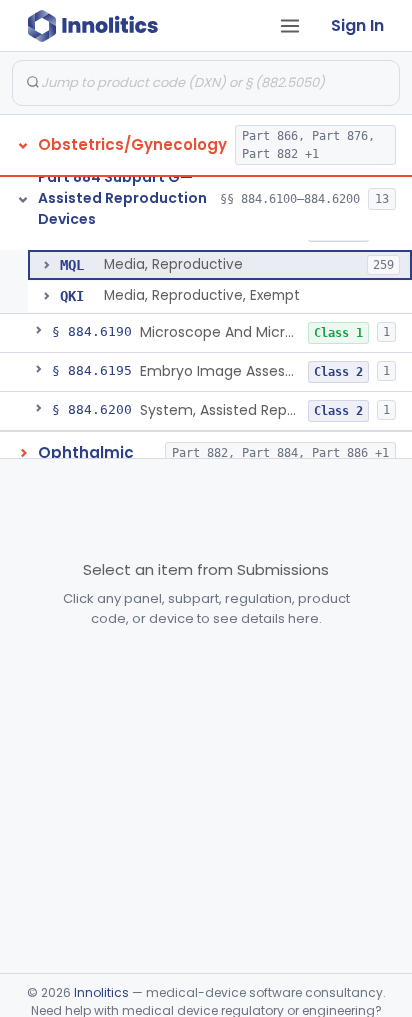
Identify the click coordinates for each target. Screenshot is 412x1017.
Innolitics (101, 992)
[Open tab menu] (290, 26)
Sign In (357, 25)
